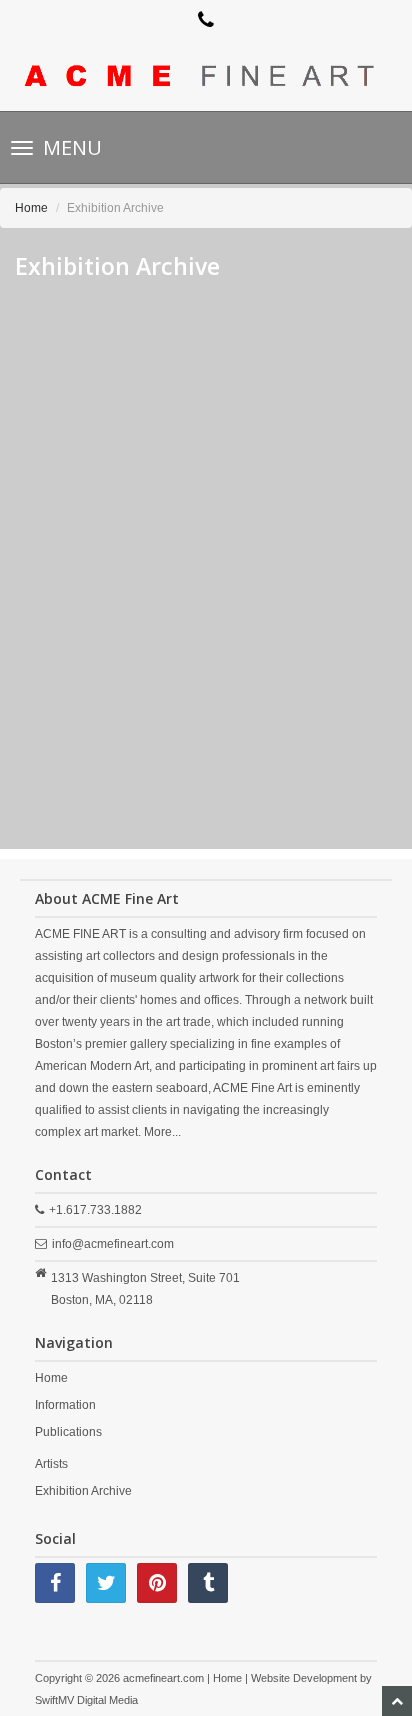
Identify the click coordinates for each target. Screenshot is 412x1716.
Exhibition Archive (83, 1491)
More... (162, 1132)
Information (65, 1405)
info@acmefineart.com (113, 1244)
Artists (51, 1464)
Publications (68, 1432)
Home (31, 208)
